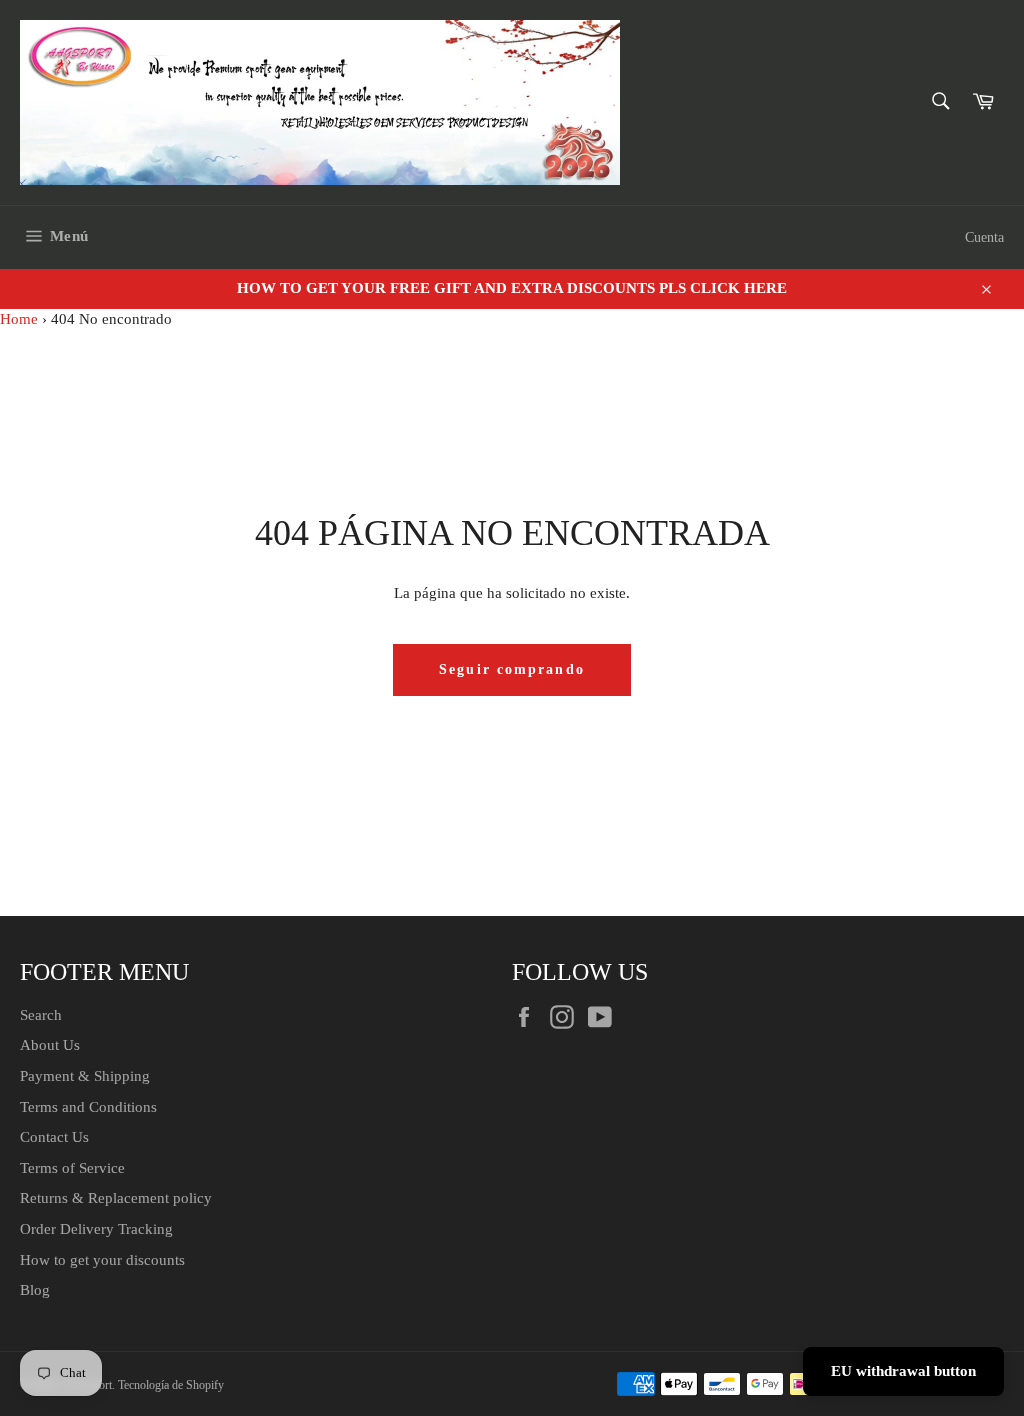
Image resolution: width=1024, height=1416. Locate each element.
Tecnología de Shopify (171, 1385)
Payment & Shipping (85, 1076)
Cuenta (984, 237)
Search (41, 1015)
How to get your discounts (102, 1260)
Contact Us (54, 1137)
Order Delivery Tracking (96, 1229)
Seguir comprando (512, 669)
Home (19, 319)
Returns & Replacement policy (116, 1198)
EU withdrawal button (903, 1371)
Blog (35, 1290)
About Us (50, 1045)
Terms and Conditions (88, 1107)
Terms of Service (72, 1168)
